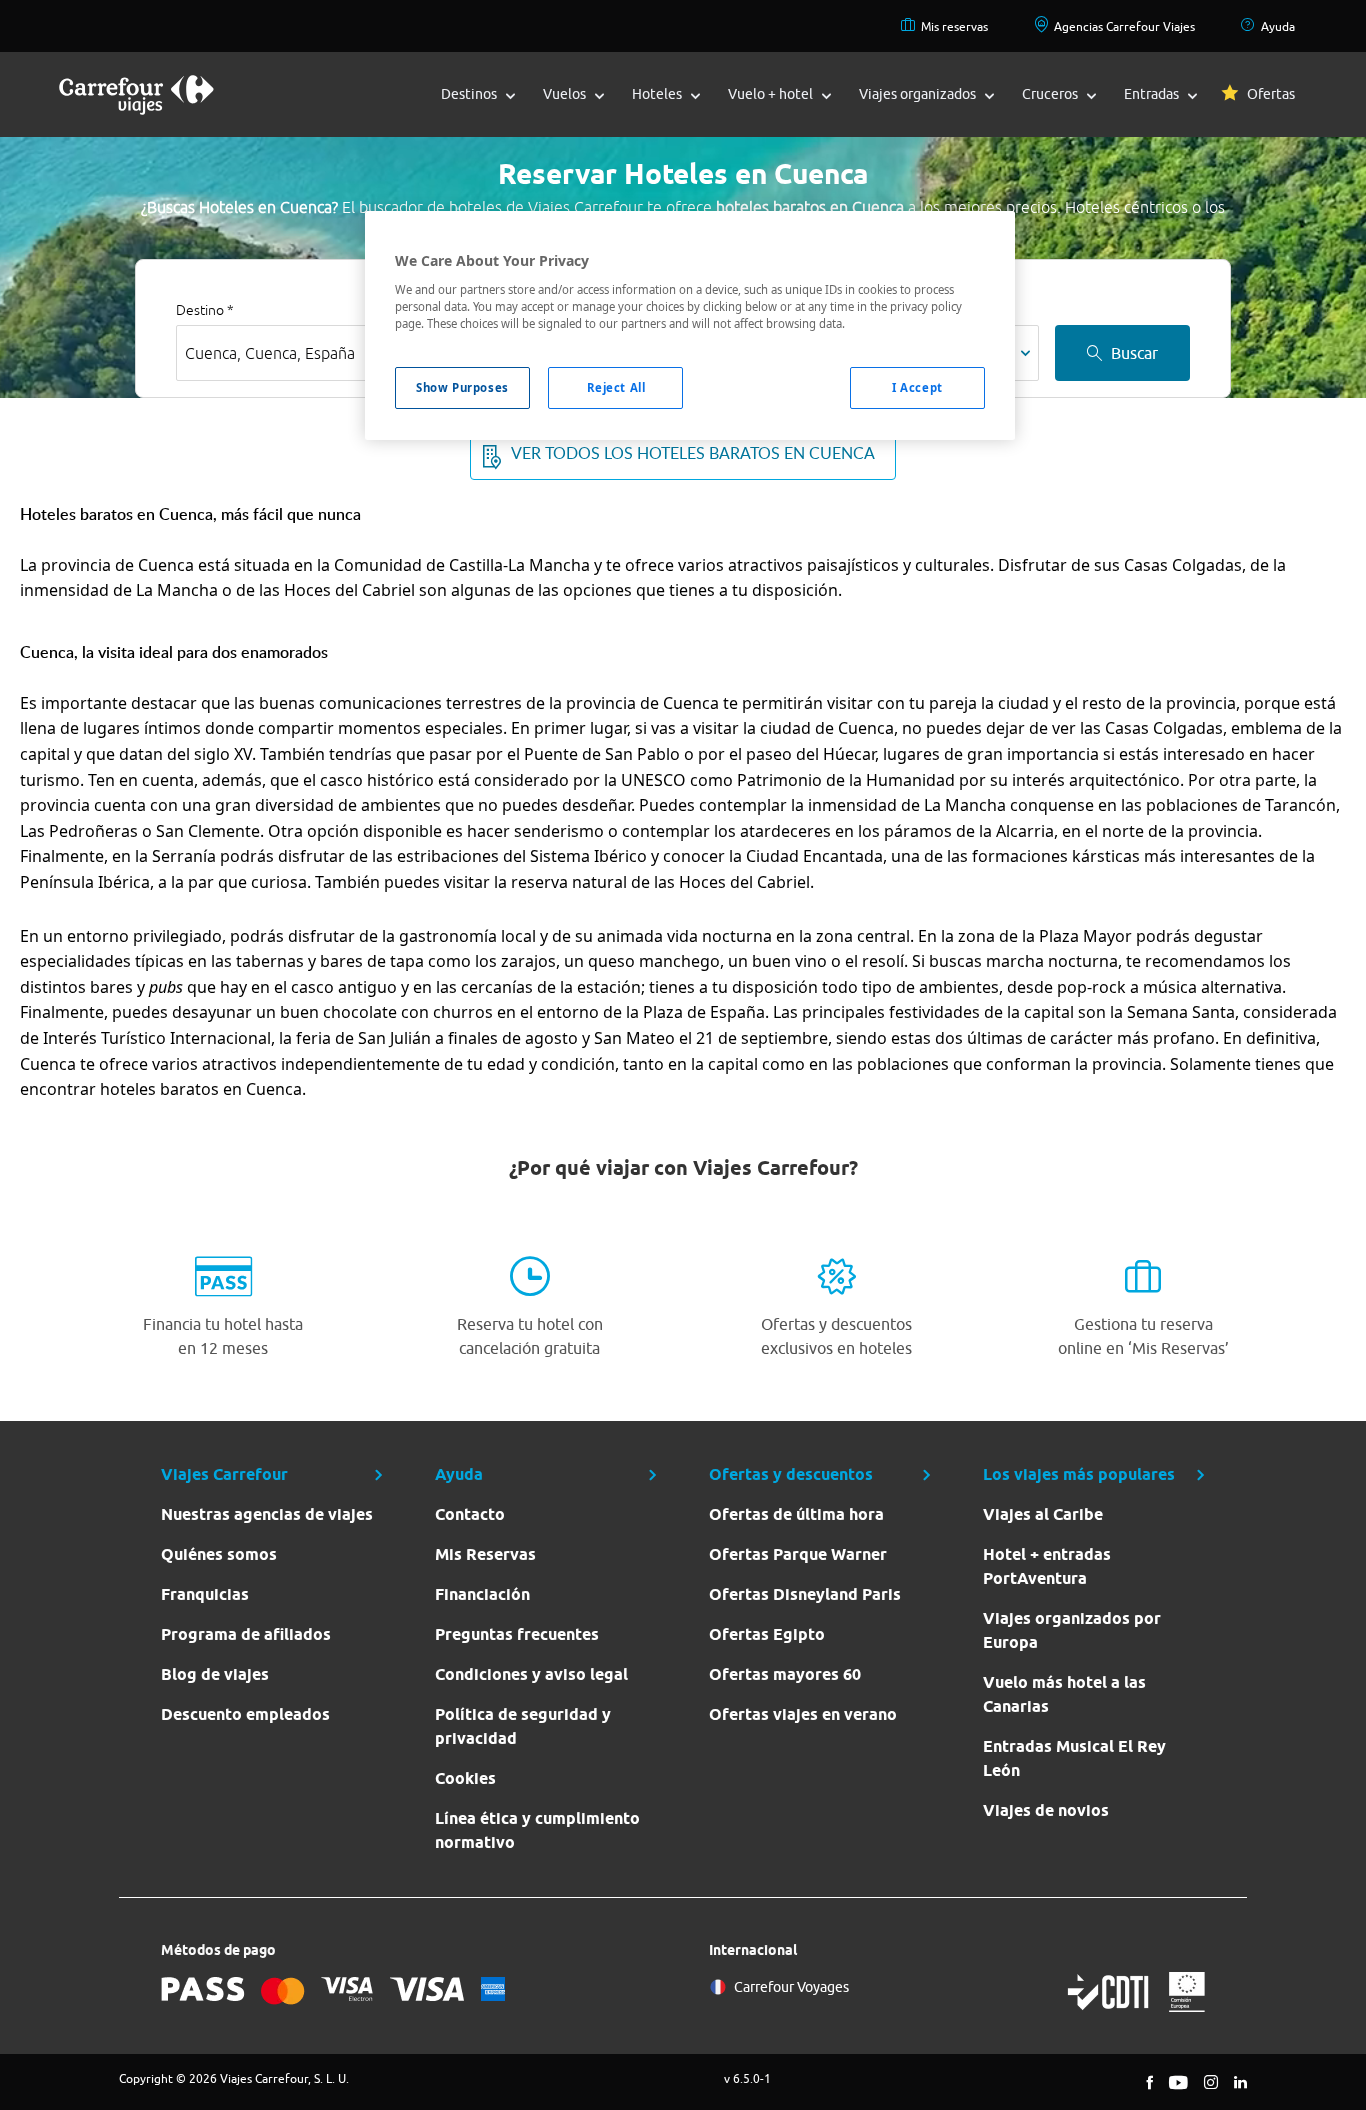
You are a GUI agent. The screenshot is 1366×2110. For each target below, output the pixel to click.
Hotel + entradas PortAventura (1047, 1566)
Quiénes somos (219, 1554)
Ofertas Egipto (767, 1634)
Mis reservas (954, 26)
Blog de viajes (215, 1674)
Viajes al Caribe (1043, 1514)
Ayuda (1278, 26)
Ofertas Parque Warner (798, 1554)
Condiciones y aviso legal (531, 1674)
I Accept (917, 387)
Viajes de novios (1046, 1810)
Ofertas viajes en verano (803, 1714)
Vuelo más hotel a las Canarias (1064, 1694)
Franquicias (205, 1594)
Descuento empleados (245, 1714)
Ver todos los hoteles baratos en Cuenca (693, 453)
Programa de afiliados (246, 1634)
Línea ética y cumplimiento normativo (537, 1830)
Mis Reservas (485, 1554)
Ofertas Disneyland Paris (805, 1594)
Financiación (482, 1594)
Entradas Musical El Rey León (1074, 1758)
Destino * (205, 310)
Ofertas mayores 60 (785, 1674)
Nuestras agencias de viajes (267, 1514)
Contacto (470, 1514)
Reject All (616, 387)
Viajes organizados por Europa (1072, 1630)
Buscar (1134, 353)
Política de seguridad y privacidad (523, 1726)
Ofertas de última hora (796, 1514)
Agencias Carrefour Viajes (1124, 26)
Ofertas (1271, 94)
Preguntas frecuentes (517, 1634)
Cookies (465, 1778)
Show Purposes (462, 387)
